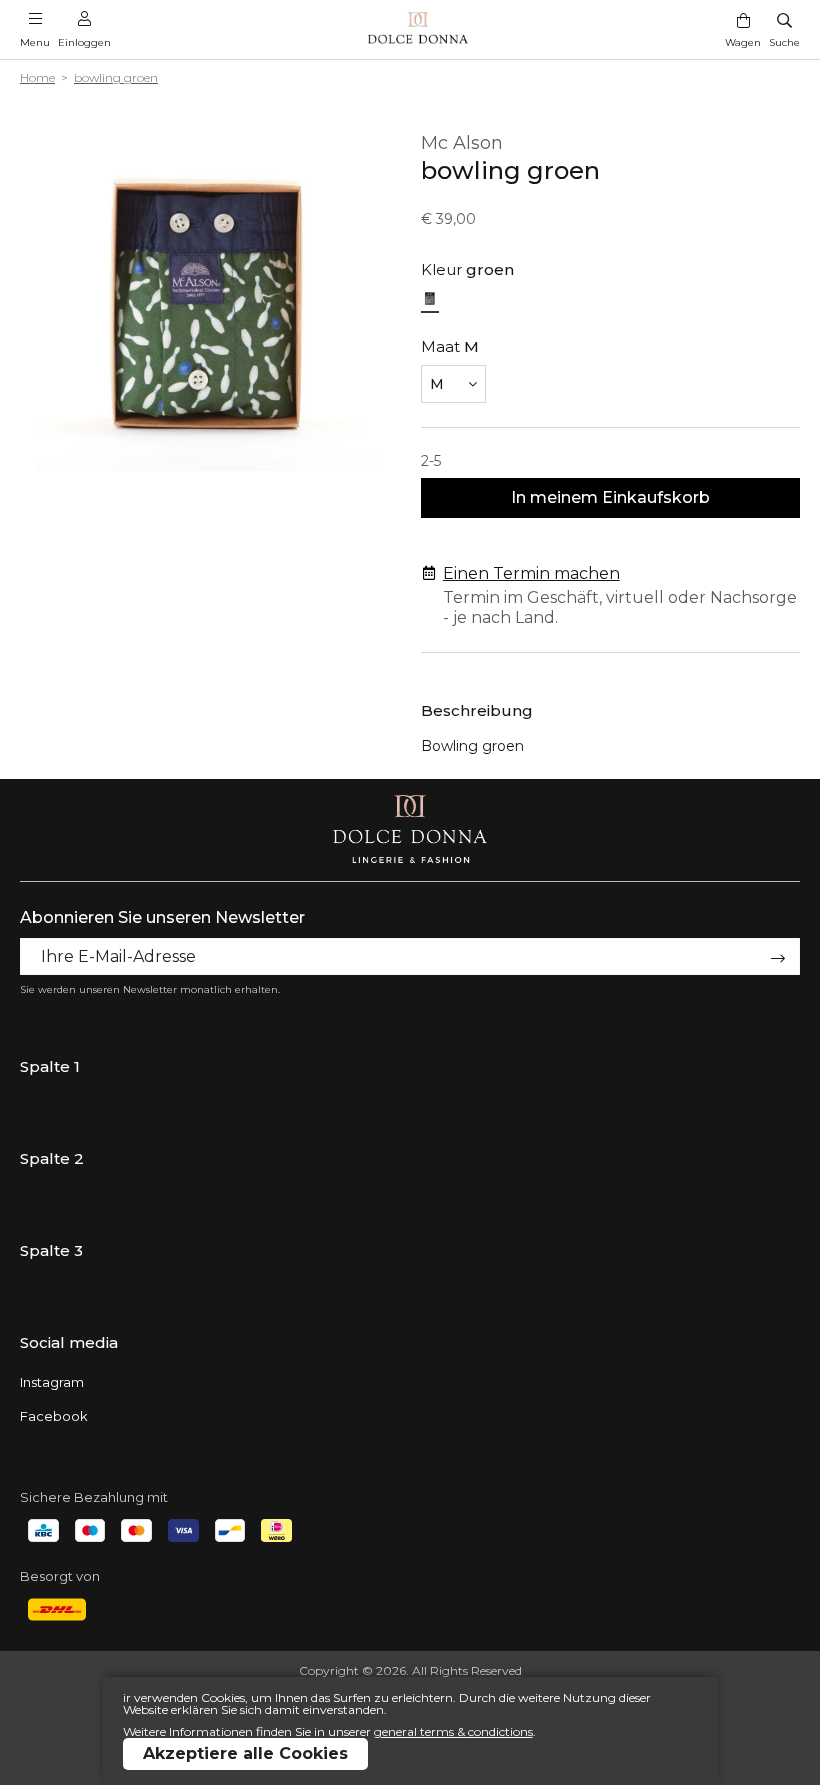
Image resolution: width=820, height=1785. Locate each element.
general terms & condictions (453, 1731)
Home (37, 77)
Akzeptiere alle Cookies (245, 1753)
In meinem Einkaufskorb (610, 497)
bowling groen (116, 77)
